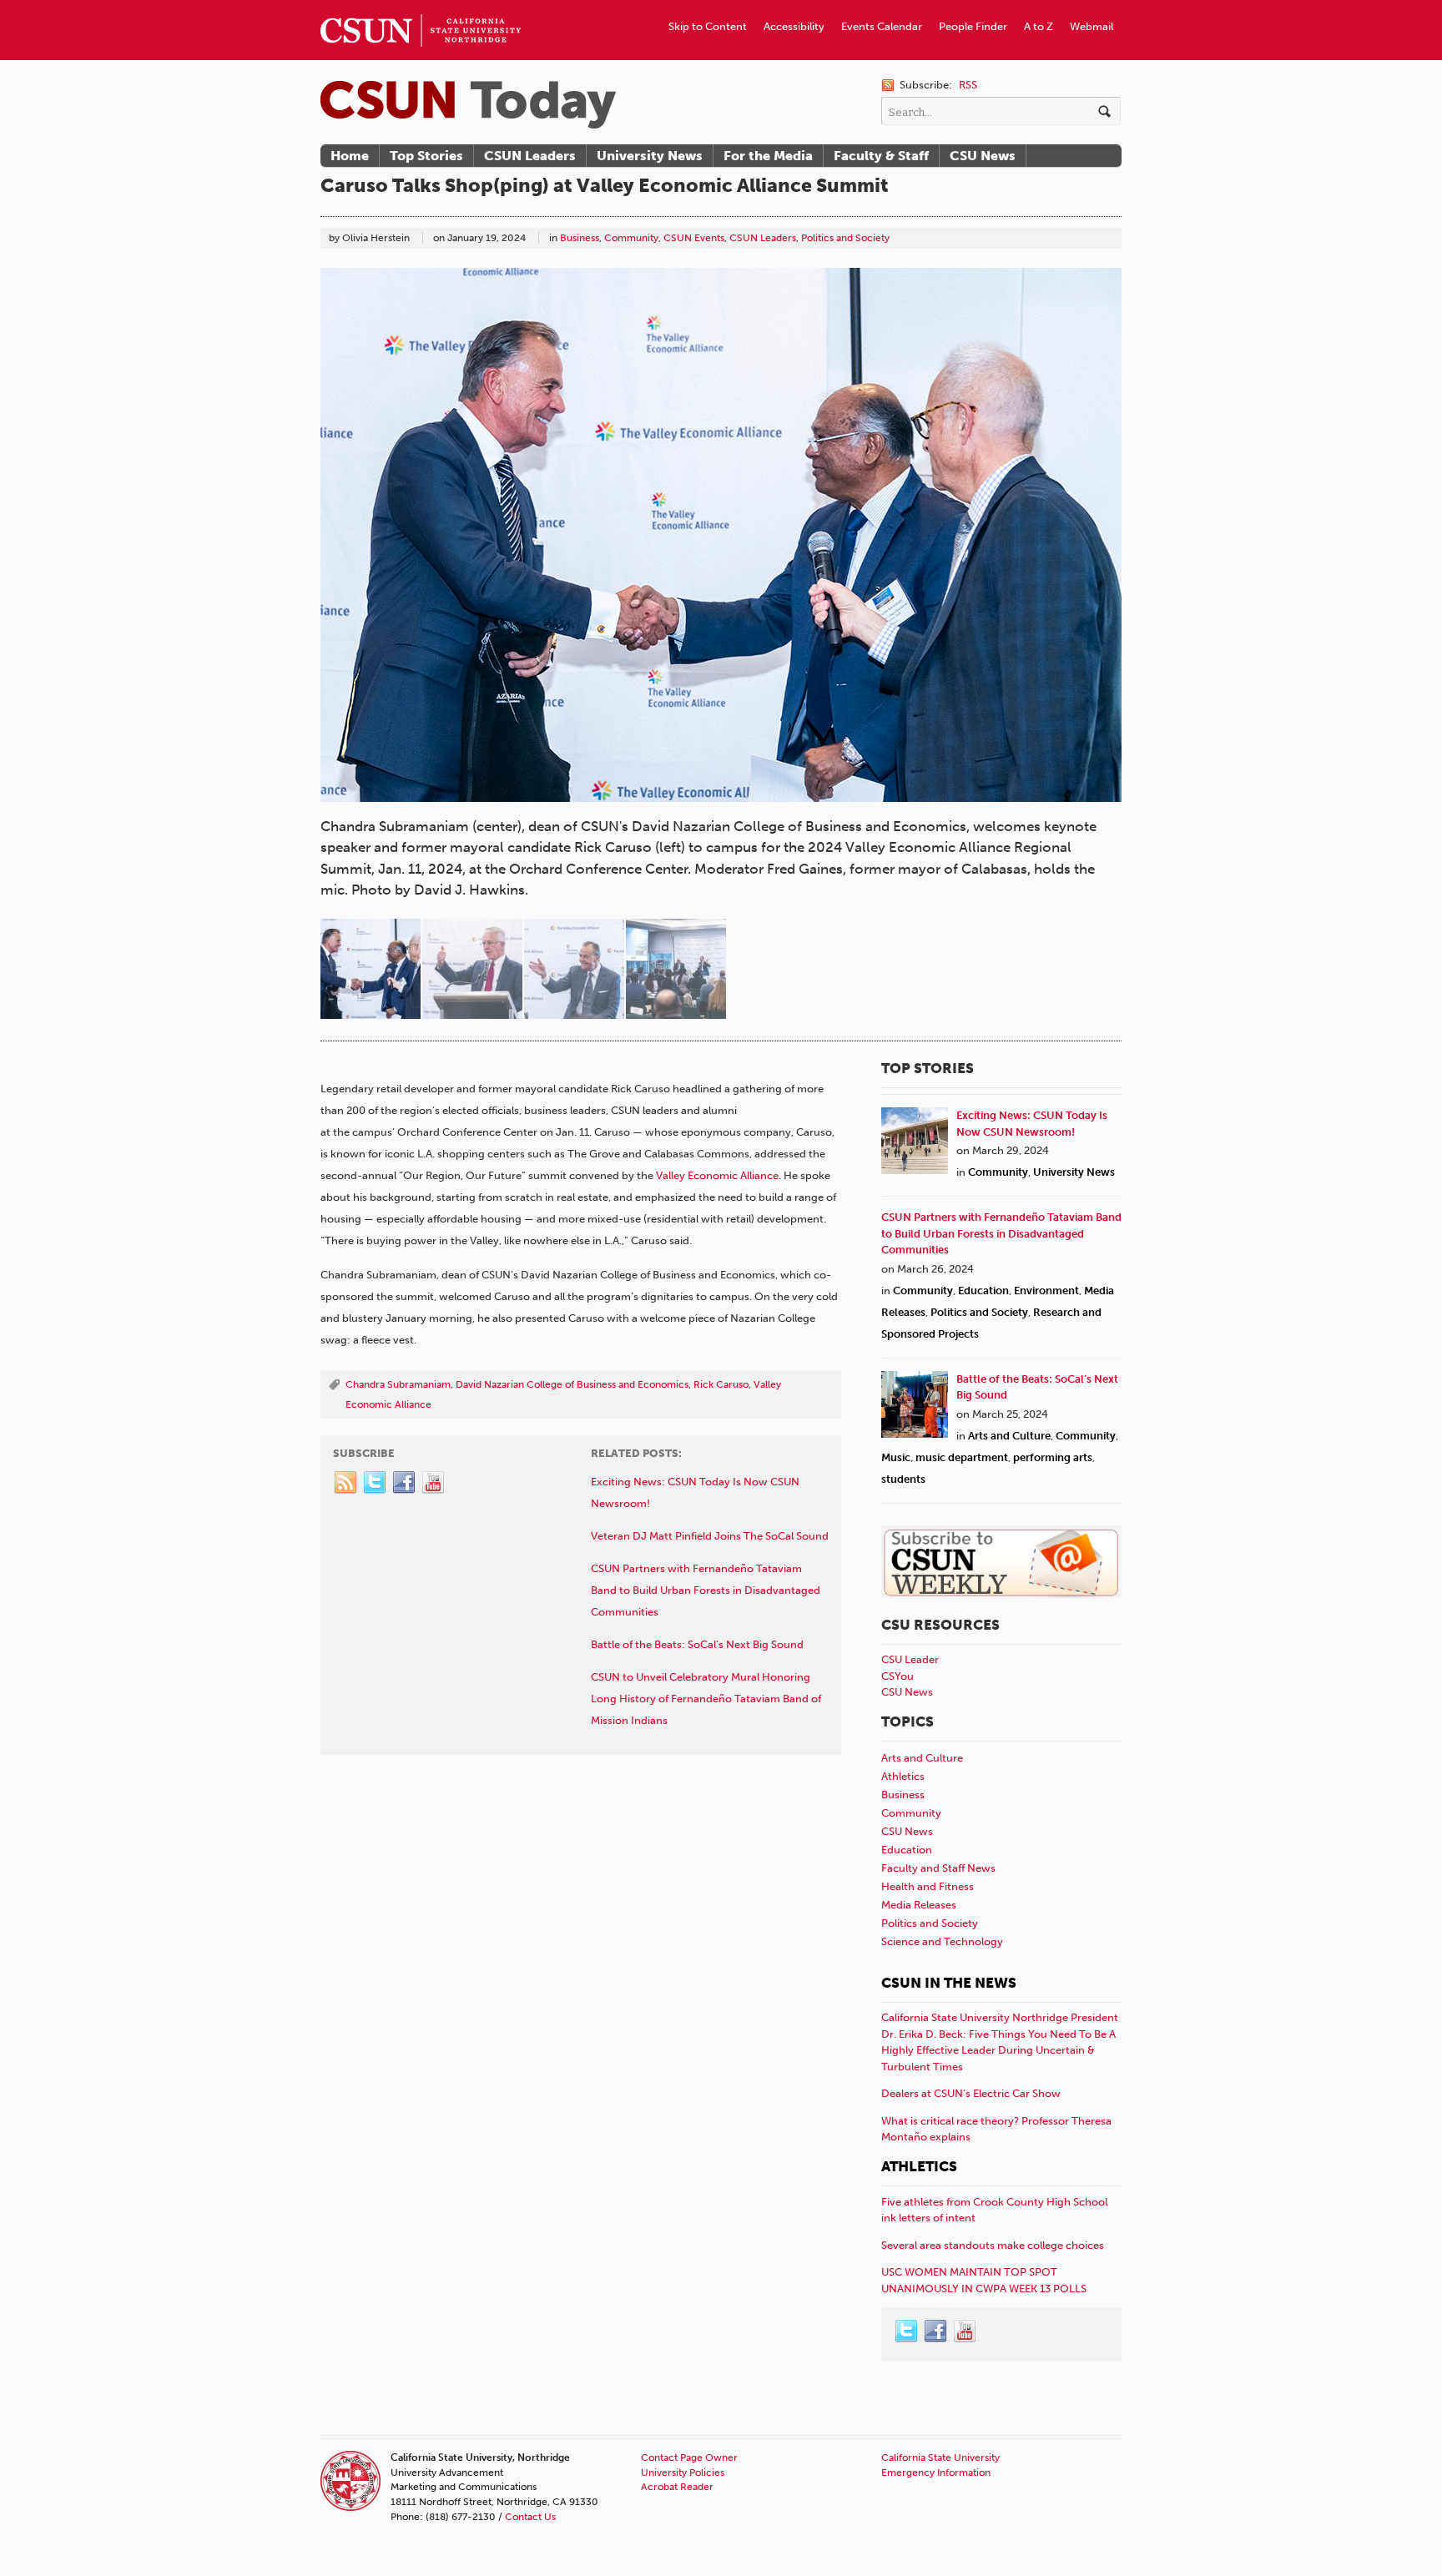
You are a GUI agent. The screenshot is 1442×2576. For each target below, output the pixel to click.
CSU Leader (910, 1659)
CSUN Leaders (530, 156)
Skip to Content (708, 26)
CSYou (897, 1676)
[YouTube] (434, 1483)
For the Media (768, 156)
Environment (1046, 1291)
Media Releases (919, 1905)
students (903, 1479)
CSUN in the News (949, 1983)
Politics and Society (845, 238)
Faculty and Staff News (938, 1868)
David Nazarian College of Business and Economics (572, 1384)
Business (580, 238)
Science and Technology (942, 1941)
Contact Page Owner (689, 2458)
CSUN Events (694, 238)
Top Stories (426, 156)
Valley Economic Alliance (717, 1175)
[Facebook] (405, 1483)
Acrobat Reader (677, 2487)
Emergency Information (936, 2473)
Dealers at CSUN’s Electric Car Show (971, 2093)
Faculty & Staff (881, 156)
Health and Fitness (928, 1886)
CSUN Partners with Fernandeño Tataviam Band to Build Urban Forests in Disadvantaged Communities (1001, 1233)
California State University (940, 2458)
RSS (968, 85)
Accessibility (794, 26)
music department (962, 1457)
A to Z (1039, 26)
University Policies (683, 2473)
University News (650, 156)
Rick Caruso (721, 1384)
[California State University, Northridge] (468, 105)
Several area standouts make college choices (993, 2245)
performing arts (1053, 1457)
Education (983, 1291)
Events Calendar (882, 26)
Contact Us (530, 2517)
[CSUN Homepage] (421, 7)
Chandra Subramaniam (398, 1384)
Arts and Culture (1009, 1436)
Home (350, 156)
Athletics (903, 1776)
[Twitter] (376, 1483)
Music (896, 1457)
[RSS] (346, 1483)
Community (631, 238)
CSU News (983, 156)
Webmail (1092, 26)
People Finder (973, 26)
